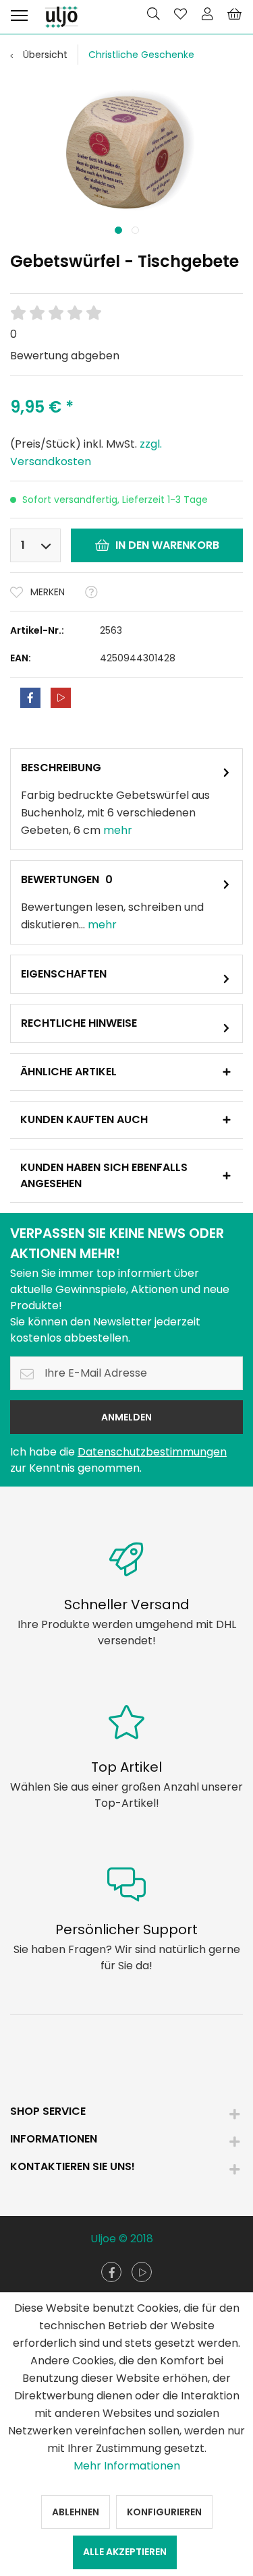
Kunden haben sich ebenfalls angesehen (104, 1175)
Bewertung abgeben (65, 356)
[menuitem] (19, 13)
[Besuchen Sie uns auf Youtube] (142, 2272)
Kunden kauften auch (84, 1119)
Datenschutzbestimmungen (152, 1452)
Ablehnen (76, 2512)
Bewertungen (60, 879)
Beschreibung (61, 768)
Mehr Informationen (127, 2466)
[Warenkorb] (234, 13)
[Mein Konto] (207, 13)
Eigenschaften (64, 974)
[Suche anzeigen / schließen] (153, 13)
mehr (118, 830)
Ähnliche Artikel (68, 1072)
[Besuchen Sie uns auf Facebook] (111, 2272)
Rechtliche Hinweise (79, 1023)
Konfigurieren (164, 2512)
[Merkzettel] (180, 13)
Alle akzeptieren (125, 2552)
